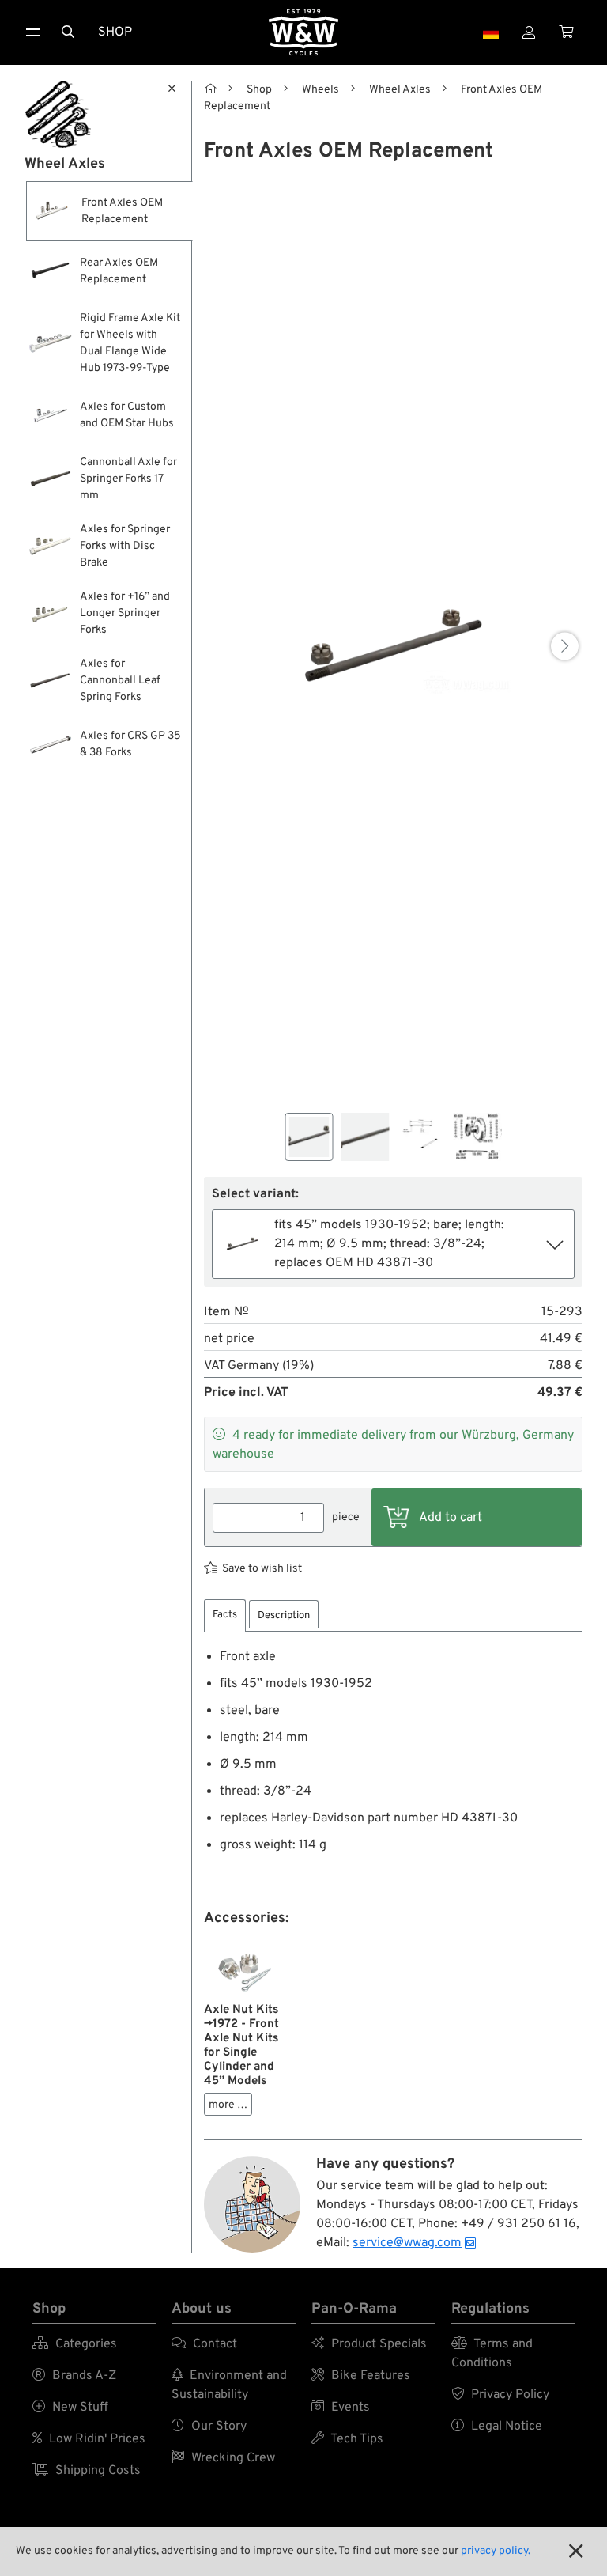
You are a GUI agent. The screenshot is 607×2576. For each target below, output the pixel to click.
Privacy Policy (500, 2395)
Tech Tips (347, 2439)
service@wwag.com (407, 2243)
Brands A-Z (74, 2376)
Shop (115, 32)
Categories (75, 2344)
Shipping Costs (87, 2471)
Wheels (320, 90)
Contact (204, 2344)
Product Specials (369, 2344)
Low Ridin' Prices (89, 2439)
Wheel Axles (400, 90)
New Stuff (70, 2408)
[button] (565, 647)
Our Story (209, 2427)
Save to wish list (262, 1569)
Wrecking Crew (223, 2458)
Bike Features (361, 2376)
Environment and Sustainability (229, 2385)
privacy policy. (496, 2551)
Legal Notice (497, 2427)
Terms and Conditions (492, 2354)
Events (341, 2408)
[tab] (225, 1615)
